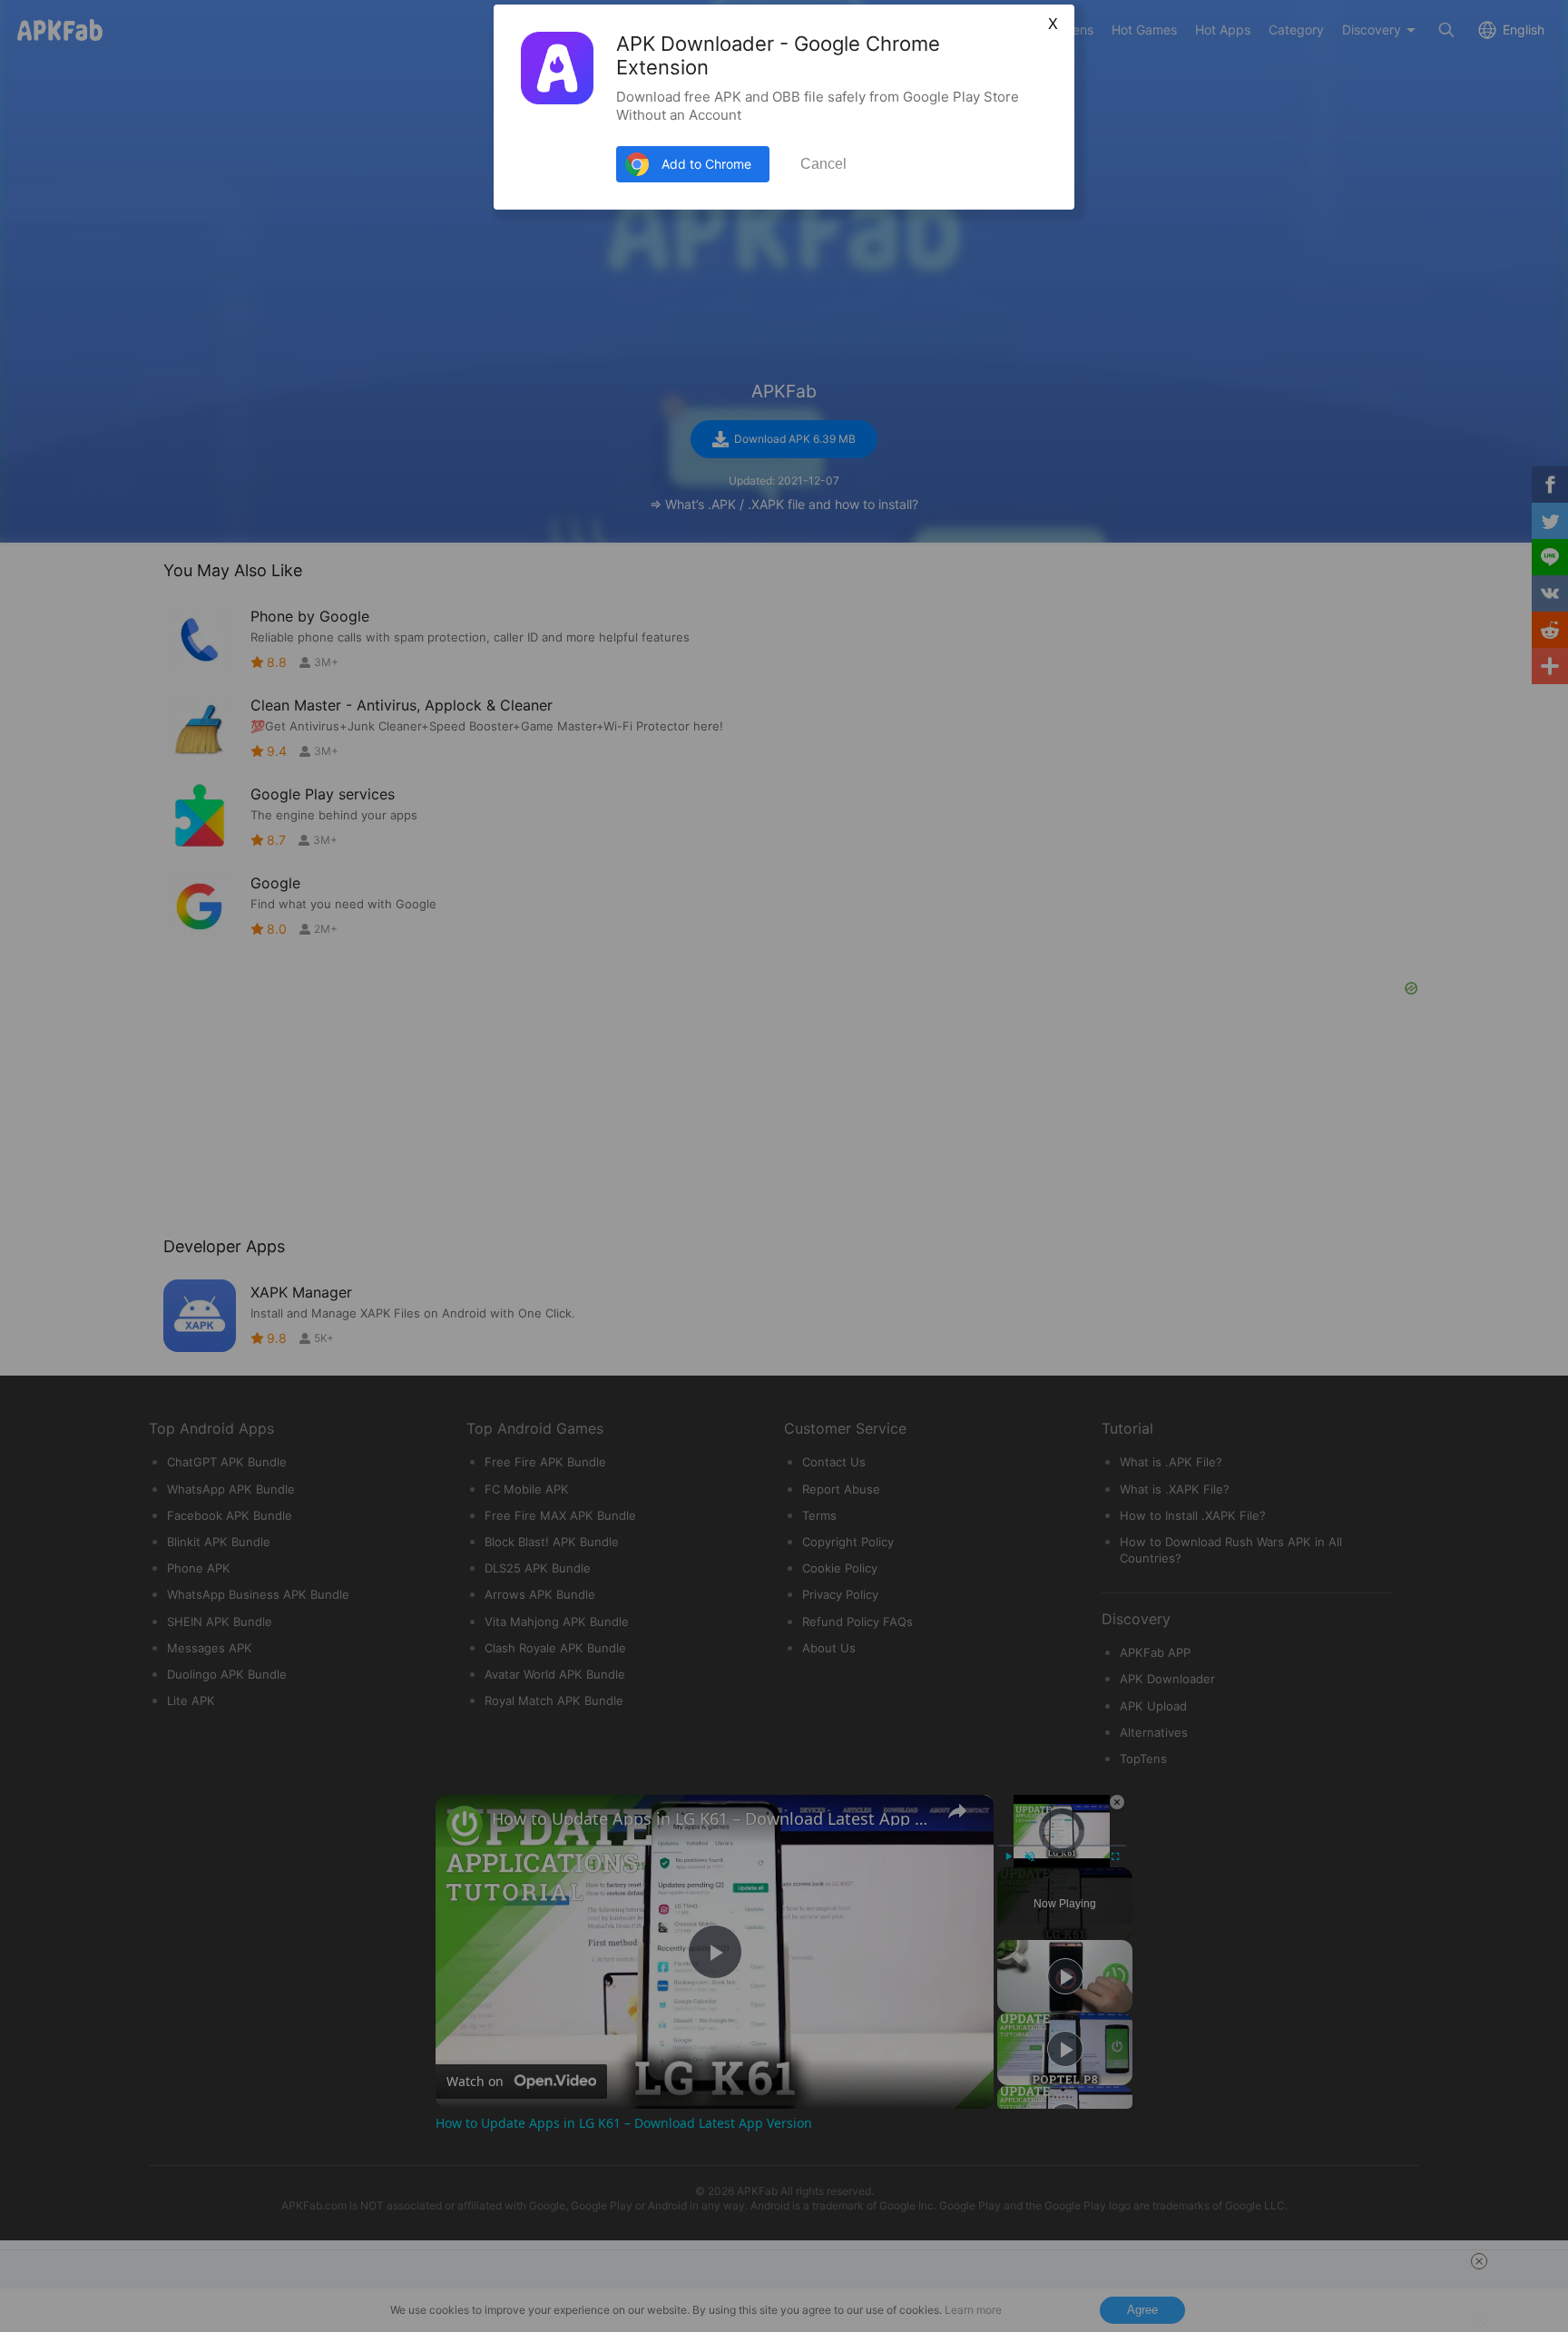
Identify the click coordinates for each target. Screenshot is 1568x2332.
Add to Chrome (706, 164)
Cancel (823, 164)
